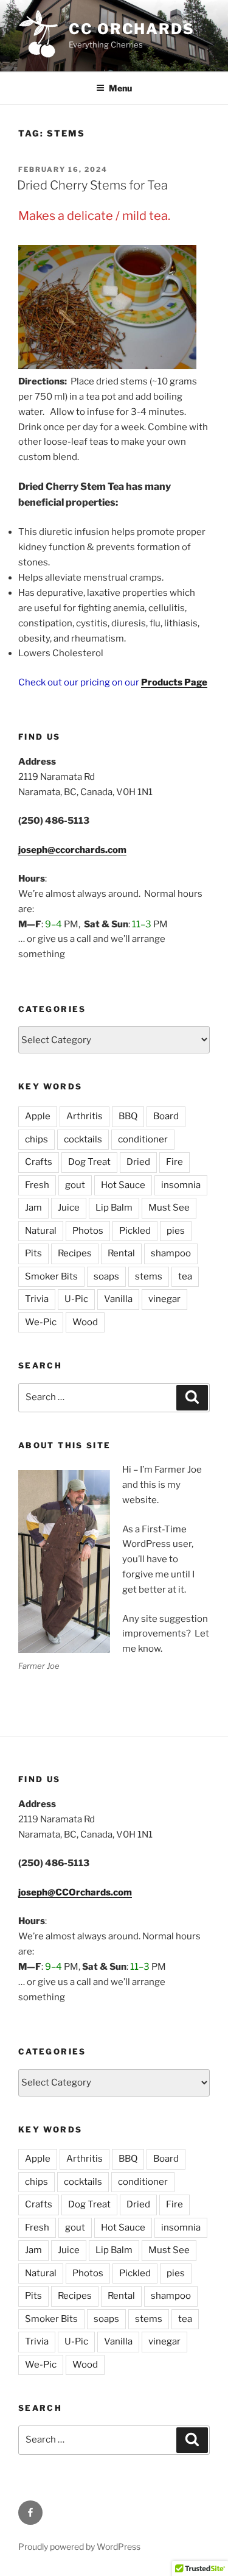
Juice (69, 1208)
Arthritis (85, 1116)
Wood (85, 1322)
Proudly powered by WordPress (79, 2546)
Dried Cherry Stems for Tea (92, 185)
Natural (41, 1231)
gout (75, 1185)
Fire (174, 1162)
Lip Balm (114, 1208)
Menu (120, 88)
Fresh (37, 1185)
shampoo (171, 1253)
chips (36, 1139)
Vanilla (118, 1299)
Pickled (135, 1231)
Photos (88, 1231)
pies (176, 1231)
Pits (33, 1253)
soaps (106, 1276)
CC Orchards (132, 29)
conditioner (143, 1139)
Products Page (174, 682)
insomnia (181, 1185)
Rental (121, 1253)
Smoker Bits (51, 1276)
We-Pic (41, 1322)
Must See (169, 1208)
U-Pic (76, 1299)
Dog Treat (89, 1162)
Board (166, 1116)
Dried (138, 1162)
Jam (33, 1208)
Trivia (37, 1299)
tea (185, 1276)
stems (149, 1276)
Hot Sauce (123, 1185)
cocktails (83, 1139)
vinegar (164, 1299)
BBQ (128, 1116)
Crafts (39, 1162)
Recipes (75, 1253)
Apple (38, 1116)
